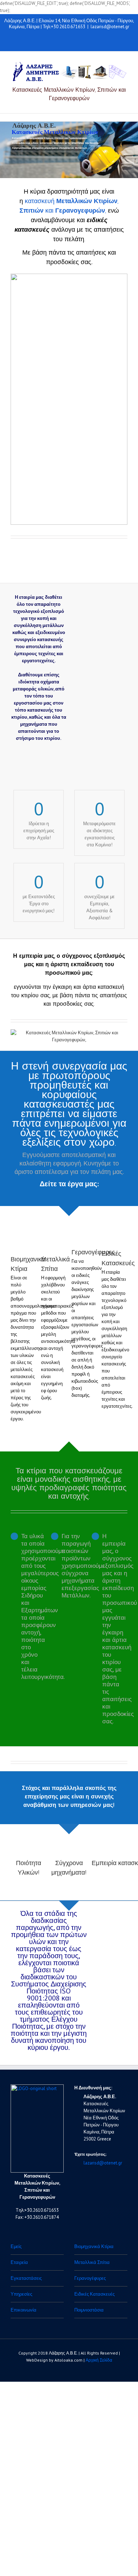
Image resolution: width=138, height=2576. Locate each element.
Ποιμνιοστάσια (89, 2310)
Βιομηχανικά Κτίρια (94, 2246)
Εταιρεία (19, 2262)
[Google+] (65, 41)
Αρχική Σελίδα (99, 2360)
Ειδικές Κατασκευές (94, 2294)
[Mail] (88, 41)
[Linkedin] (77, 41)
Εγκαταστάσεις (26, 2278)
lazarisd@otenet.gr (110, 27)
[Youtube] (54, 41)
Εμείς (16, 2246)
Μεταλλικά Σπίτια (92, 2262)
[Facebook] (43, 41)
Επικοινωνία (24, 2310)
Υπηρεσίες (21, 2294)
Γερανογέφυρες (93, 1252)
